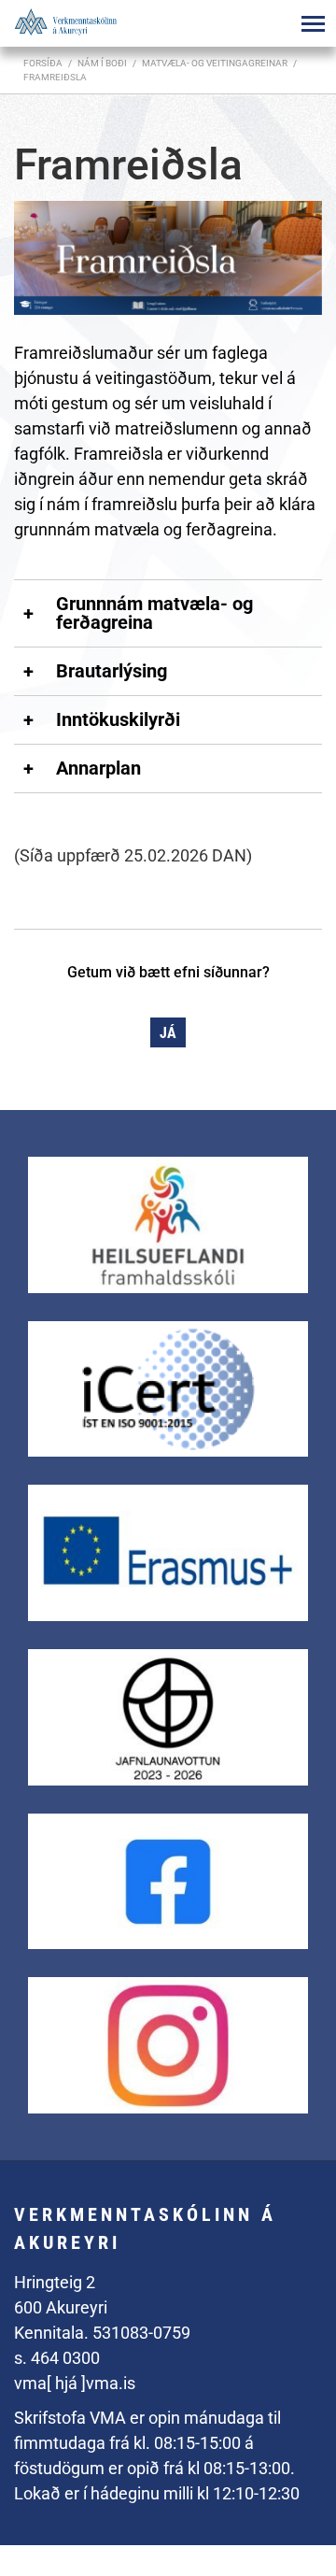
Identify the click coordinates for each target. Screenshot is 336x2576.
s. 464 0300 (57, 2358)
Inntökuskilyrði (118, 719)
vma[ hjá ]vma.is (75, 2383)
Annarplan (98, 768)
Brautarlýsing (112, 671)
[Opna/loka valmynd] (313, 23)
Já (168, 1033)
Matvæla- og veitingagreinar (215, 63)
